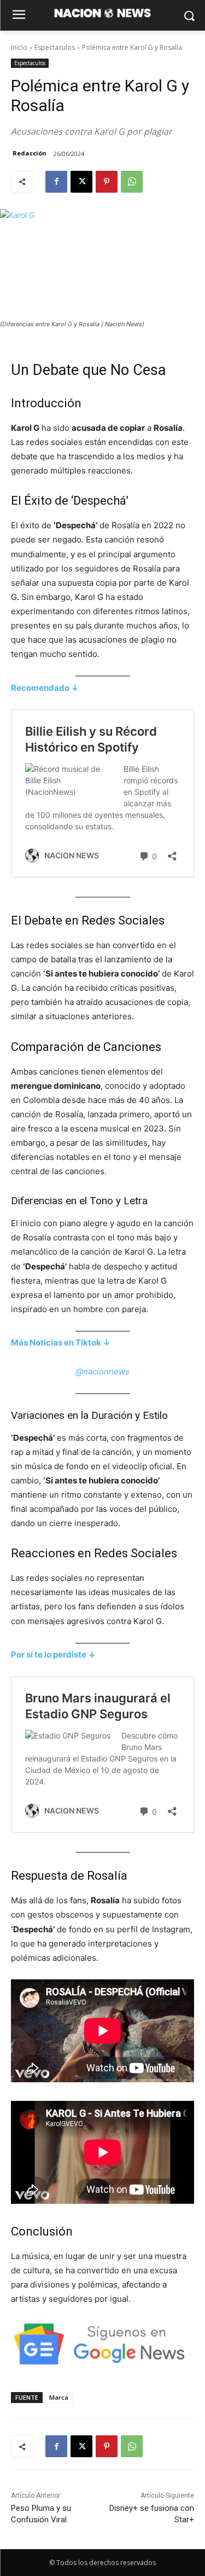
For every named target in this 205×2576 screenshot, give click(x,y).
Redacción (30, 153)
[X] (81, 182)
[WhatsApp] (132, 182)
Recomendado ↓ (45, 688)
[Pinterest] (107, 182)
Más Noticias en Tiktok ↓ (61, 1342)
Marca (59, 2397)
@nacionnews (102, 1371)
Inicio (19, 47)
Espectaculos (55, 47)
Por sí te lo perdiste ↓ (53, 1654)
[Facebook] (56, 182)
